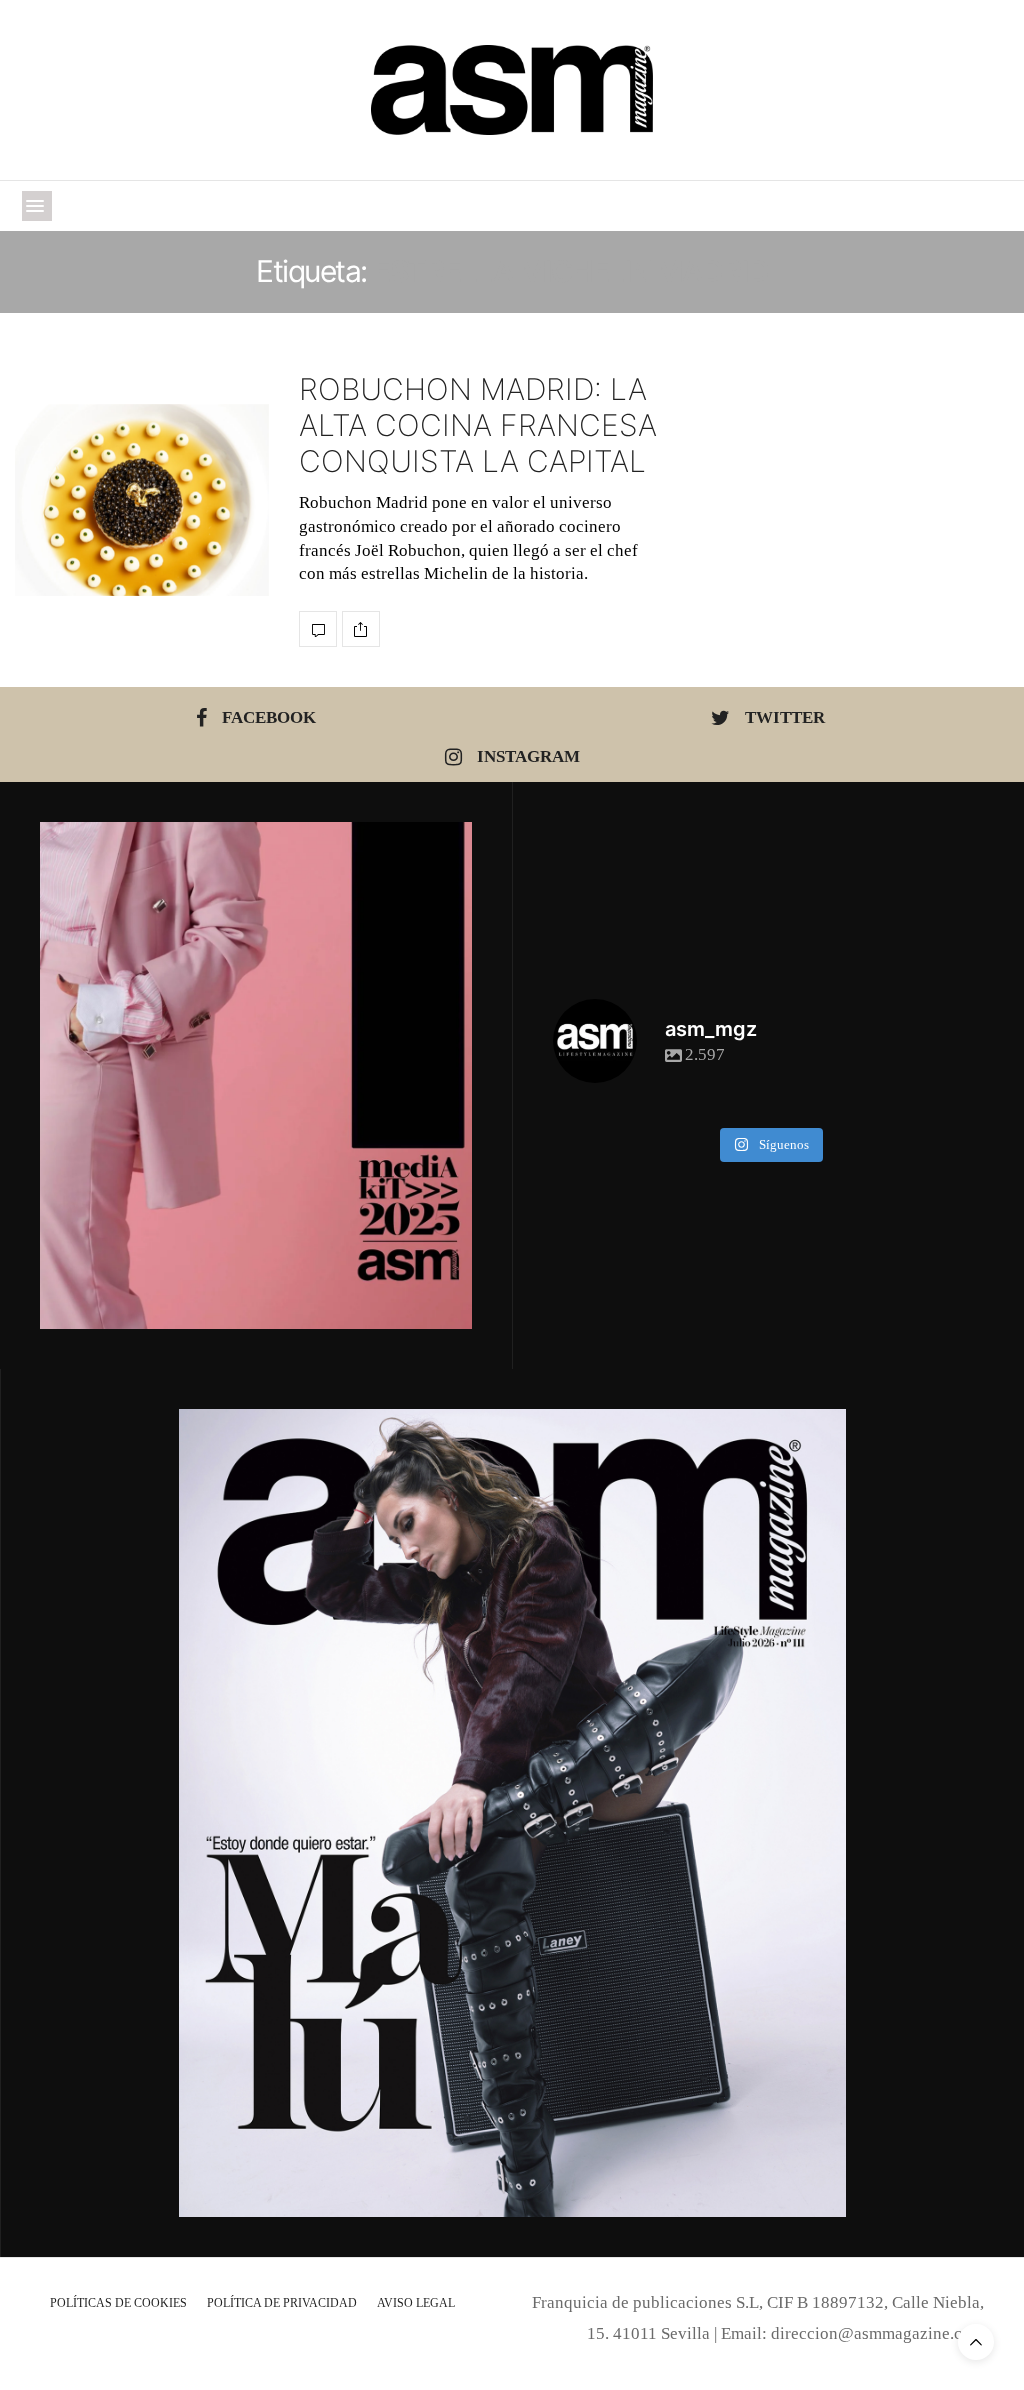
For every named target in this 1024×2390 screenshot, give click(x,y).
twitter (785, 717)
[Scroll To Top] (976, 2342)
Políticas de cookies (118, 2303)
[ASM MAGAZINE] (512, 90)
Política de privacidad (282, 2303)
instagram (528, 756)
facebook (269, 717)
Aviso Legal (416, 2303)
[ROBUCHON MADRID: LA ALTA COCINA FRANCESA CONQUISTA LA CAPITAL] (142, 500)
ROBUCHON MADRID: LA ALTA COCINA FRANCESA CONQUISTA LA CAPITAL (478, 425)
